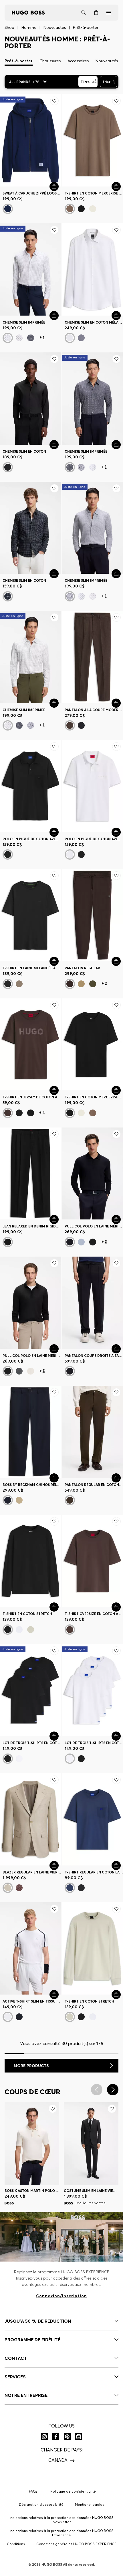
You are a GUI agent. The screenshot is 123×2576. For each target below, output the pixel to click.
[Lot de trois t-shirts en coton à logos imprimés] (30, 1690)
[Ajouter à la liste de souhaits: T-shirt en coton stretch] (54, 1521)
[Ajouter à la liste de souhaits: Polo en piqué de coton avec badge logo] (54, 747)
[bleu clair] (8, 338)
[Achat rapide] (54, 186)
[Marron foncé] (70, 725)
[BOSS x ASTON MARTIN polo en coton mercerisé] (32, 2143)
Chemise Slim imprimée (24, 322)
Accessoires (78, 61)
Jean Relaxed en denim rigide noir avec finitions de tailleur (32, 1226)
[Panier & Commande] (96, 13)
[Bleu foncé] (8, 209)
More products (31, 2066)
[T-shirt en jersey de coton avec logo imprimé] (30, 1045)
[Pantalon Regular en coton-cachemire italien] (93, 1432)
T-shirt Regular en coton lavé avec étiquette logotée (94, 1872)
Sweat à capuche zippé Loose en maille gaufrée (32, 193)
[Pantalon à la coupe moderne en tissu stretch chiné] (93, 657)
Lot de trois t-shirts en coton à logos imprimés (32, 1743)
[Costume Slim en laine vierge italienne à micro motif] (91, 2143)
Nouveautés (107, 61)
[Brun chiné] (70, 209)
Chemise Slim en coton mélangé (94, 322)
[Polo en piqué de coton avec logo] (93, 786)
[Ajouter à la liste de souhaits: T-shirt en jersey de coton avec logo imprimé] (54, 1005)
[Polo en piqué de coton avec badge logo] (30, 786)
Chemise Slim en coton (24, 451)
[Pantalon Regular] (93, 915)
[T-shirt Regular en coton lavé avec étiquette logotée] (93, 1819)
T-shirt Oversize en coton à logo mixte (94, 1614)
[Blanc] (93, 209)
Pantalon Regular (82, 968)
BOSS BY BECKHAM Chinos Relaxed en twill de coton (32, 1485)
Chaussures (50, 61)
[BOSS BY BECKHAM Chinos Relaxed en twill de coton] (30, 1432)
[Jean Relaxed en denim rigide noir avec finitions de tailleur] (30, 1174)
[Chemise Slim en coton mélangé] (93, 269)
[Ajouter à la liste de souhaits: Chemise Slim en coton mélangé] (116, 230)
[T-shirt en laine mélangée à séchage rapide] (30, 915)
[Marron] (8, 1113)
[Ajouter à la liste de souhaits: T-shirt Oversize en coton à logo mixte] (116, 1521)
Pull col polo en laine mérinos (94, 1226)
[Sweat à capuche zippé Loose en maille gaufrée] (30, 140)
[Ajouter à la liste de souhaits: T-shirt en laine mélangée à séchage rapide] (54, 876)
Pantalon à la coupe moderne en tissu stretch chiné (94, 710)
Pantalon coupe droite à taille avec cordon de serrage (94, 1356)
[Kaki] (19, 338)
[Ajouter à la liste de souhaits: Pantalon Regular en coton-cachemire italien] (116, 1392)
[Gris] (19, 1371)
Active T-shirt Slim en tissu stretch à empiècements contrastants (32, 2001)
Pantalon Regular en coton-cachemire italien (94, 1485)
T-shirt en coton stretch (27, 1614)
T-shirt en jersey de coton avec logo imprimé (32, 1097)
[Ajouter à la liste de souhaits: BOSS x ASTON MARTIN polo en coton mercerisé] (53, 2109)
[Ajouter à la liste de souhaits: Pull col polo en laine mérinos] (116, 1134)
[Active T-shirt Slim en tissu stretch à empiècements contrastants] (30, 1948)
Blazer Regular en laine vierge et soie (32, 1872)
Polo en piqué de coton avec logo (94, 839)
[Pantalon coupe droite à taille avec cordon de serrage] (93, 1303)
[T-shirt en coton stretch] (30, 1561)
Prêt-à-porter (19, 61)
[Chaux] (93, 984)
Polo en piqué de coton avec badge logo (32, 839)
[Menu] (109, 13)
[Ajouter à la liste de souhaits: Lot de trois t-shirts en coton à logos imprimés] (54, 1651)
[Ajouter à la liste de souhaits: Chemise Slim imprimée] (54, 230)
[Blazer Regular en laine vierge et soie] (30, 1819)
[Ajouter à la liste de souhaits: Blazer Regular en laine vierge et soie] (54, 1780)
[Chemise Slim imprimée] (30, 269)
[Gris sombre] (8, 984)
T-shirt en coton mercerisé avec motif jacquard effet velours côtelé (94, 193)
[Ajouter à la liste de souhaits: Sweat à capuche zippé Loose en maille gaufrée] (54, 101)
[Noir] (81, 209)
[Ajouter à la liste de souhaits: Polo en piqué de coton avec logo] (116, 747)
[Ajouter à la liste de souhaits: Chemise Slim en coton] (54, 359)
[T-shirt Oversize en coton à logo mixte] (93, 1561)
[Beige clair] (19, 1500)
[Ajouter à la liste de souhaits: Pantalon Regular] (116, 876)
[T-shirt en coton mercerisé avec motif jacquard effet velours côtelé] (93, 140)
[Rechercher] (84, 13)
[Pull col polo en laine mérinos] (93, 1174)
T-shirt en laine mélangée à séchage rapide (32, 968)
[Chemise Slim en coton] (30, 399)
